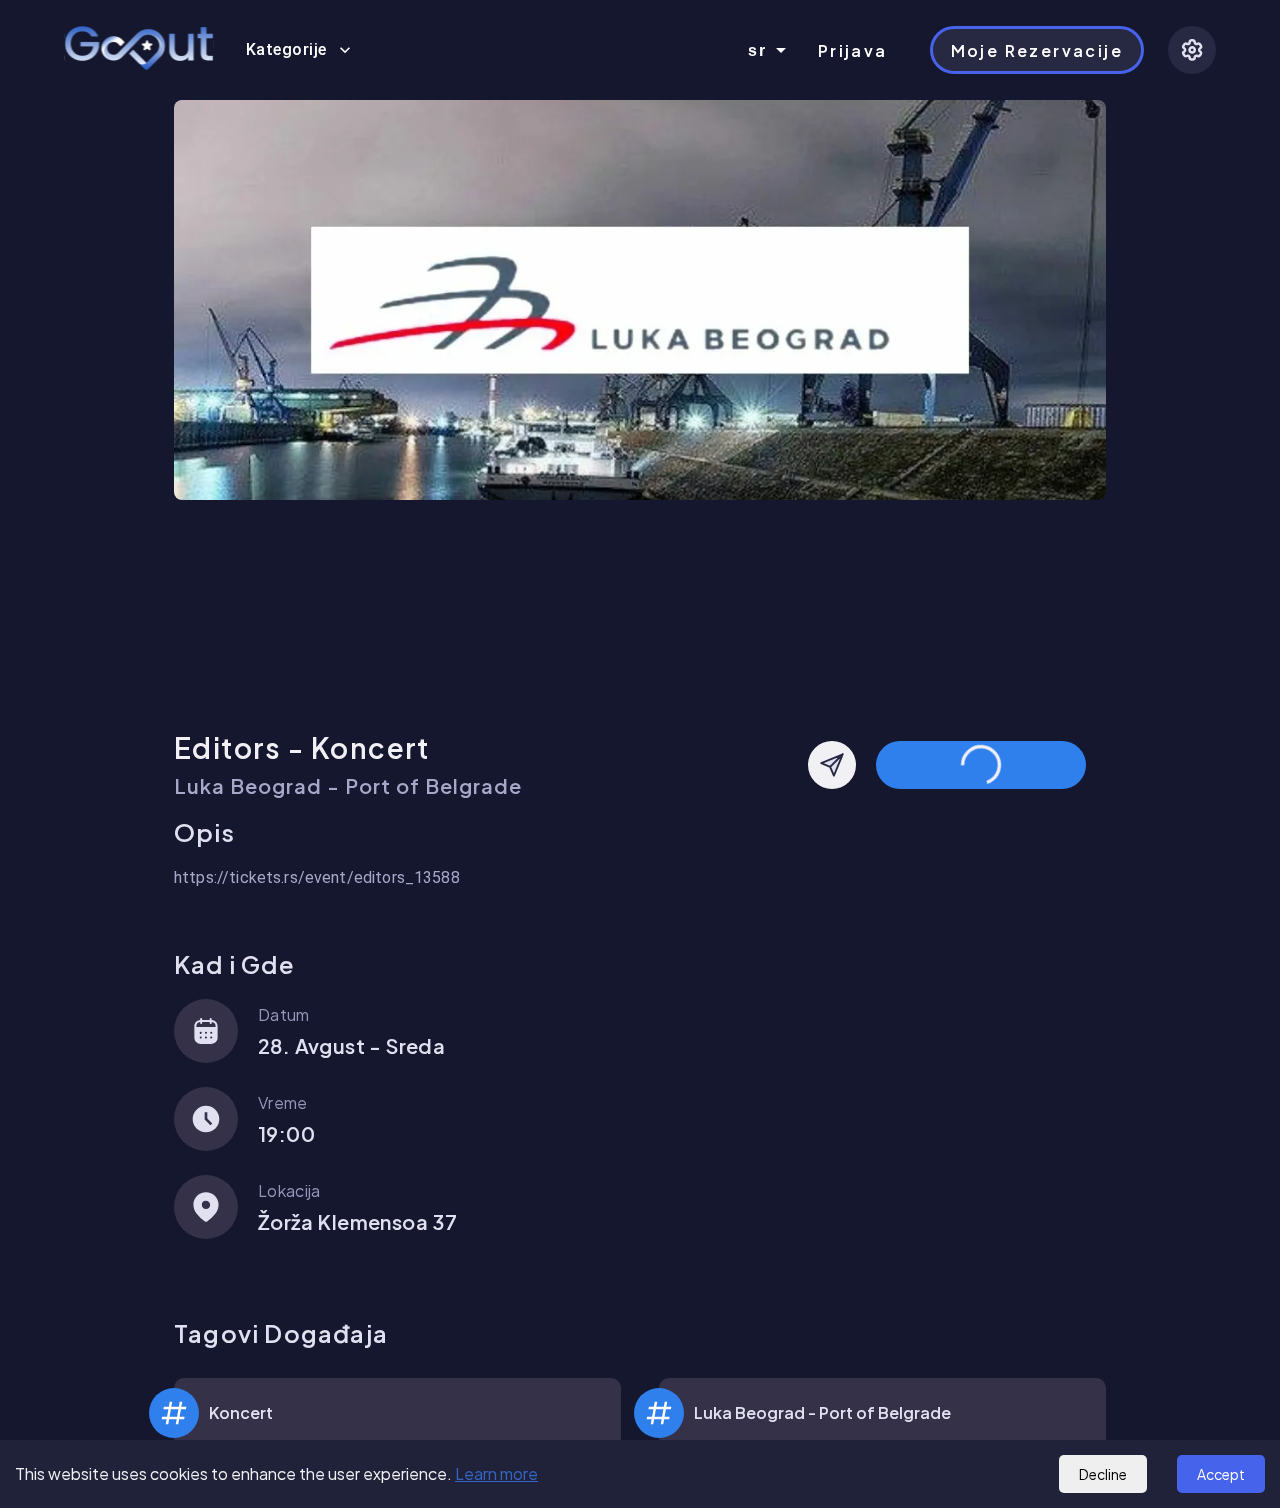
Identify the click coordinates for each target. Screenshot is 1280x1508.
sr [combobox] (758, 50)
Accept (1221, 1474)
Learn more (496, 1473)
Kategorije (286, 49)
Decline (1103, 1474)
